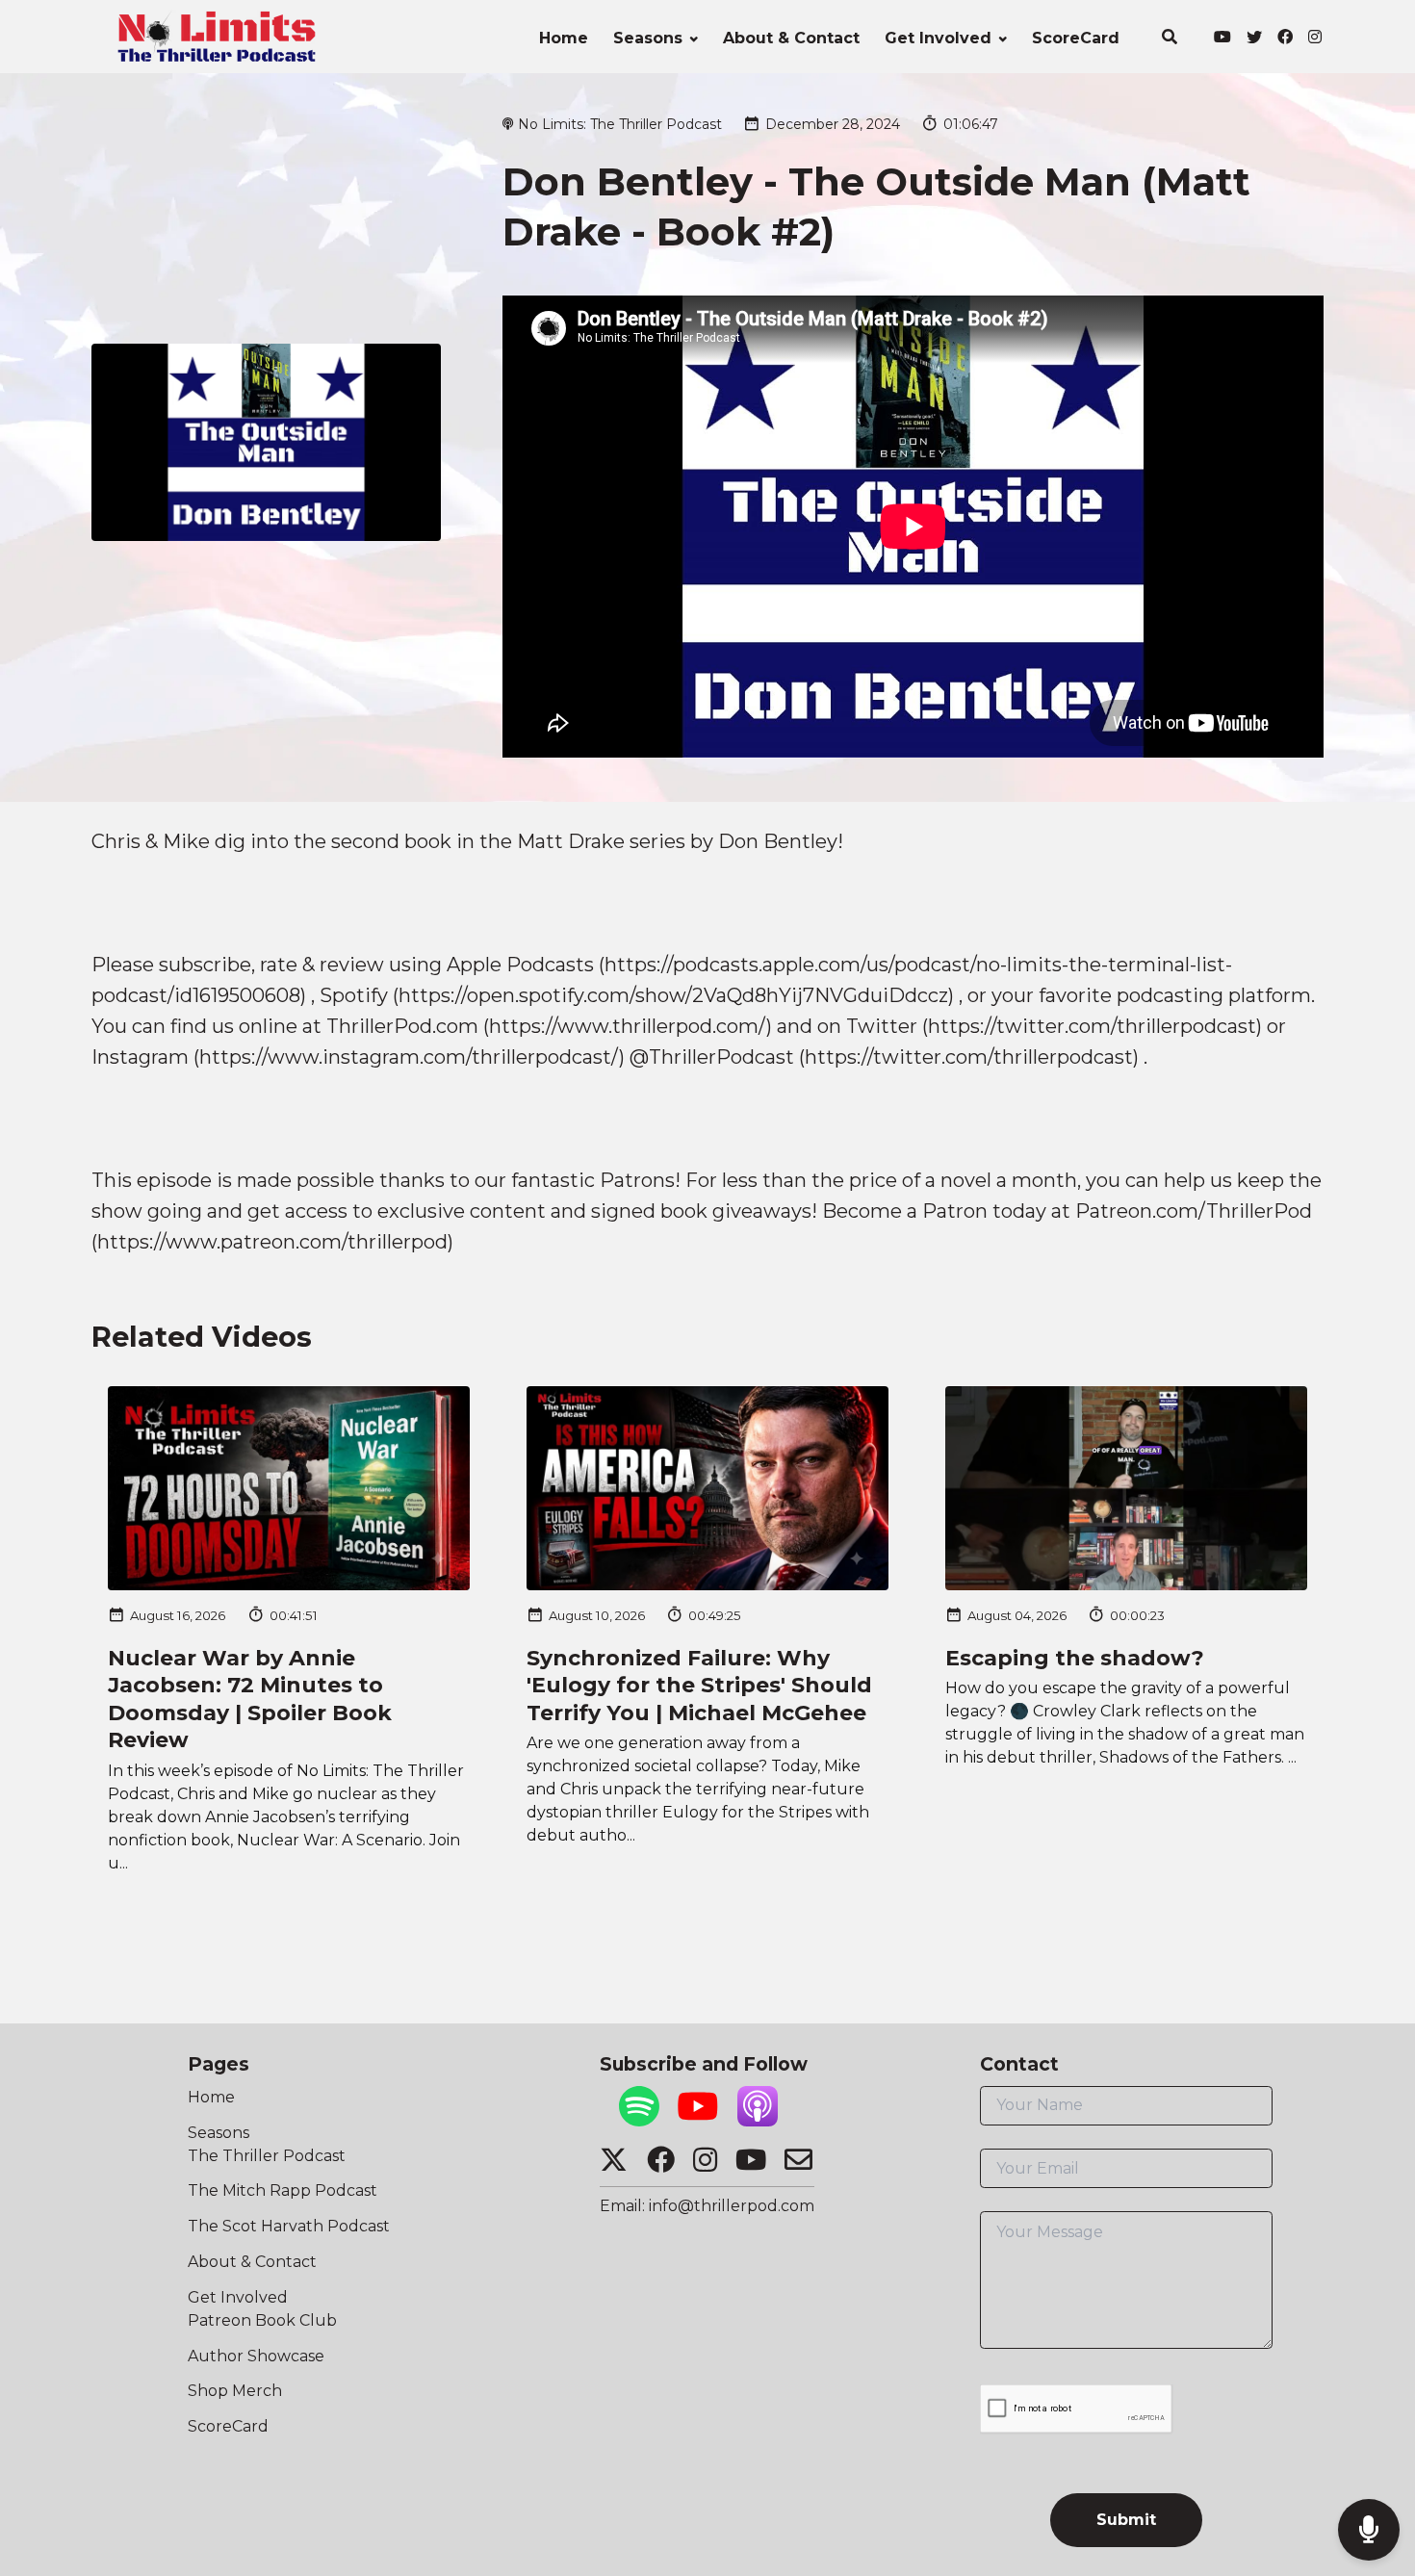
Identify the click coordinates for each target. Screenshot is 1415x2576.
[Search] (1169, 39)
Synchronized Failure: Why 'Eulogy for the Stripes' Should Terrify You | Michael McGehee (699, 1686)
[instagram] (1312, 39)
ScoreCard (1076, 38)
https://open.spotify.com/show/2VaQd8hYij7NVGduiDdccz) (676, 995)
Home (564, 38)
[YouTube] (698, 2121)
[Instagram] (705, 2166)
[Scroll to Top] (1369, 2453)
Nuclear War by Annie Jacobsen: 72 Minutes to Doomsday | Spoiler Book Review (250, 1700)
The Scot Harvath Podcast (289, 2226)
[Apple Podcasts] (758, 2121)
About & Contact (791, 38)
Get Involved (938, 38)
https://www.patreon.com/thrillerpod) (275, 1242)
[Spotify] (639, 2121)
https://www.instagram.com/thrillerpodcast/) (412, 1057)
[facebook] (1285, 39)
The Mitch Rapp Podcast (283, 2190)
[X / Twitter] (614, 2166)
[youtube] (1222, 39)
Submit (1126, 2520)
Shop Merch (235, 2391)
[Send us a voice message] (1369, 2530)
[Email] (798, 2166)
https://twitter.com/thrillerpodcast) (1095, 1026)
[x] (1254, 39)
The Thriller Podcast (267, 2156)
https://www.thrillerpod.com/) (630, 1026)
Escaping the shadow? (1075, 1658)
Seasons (648, 38)
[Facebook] (661, 2166)
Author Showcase (256, 2356)
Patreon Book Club (262, 2320)
